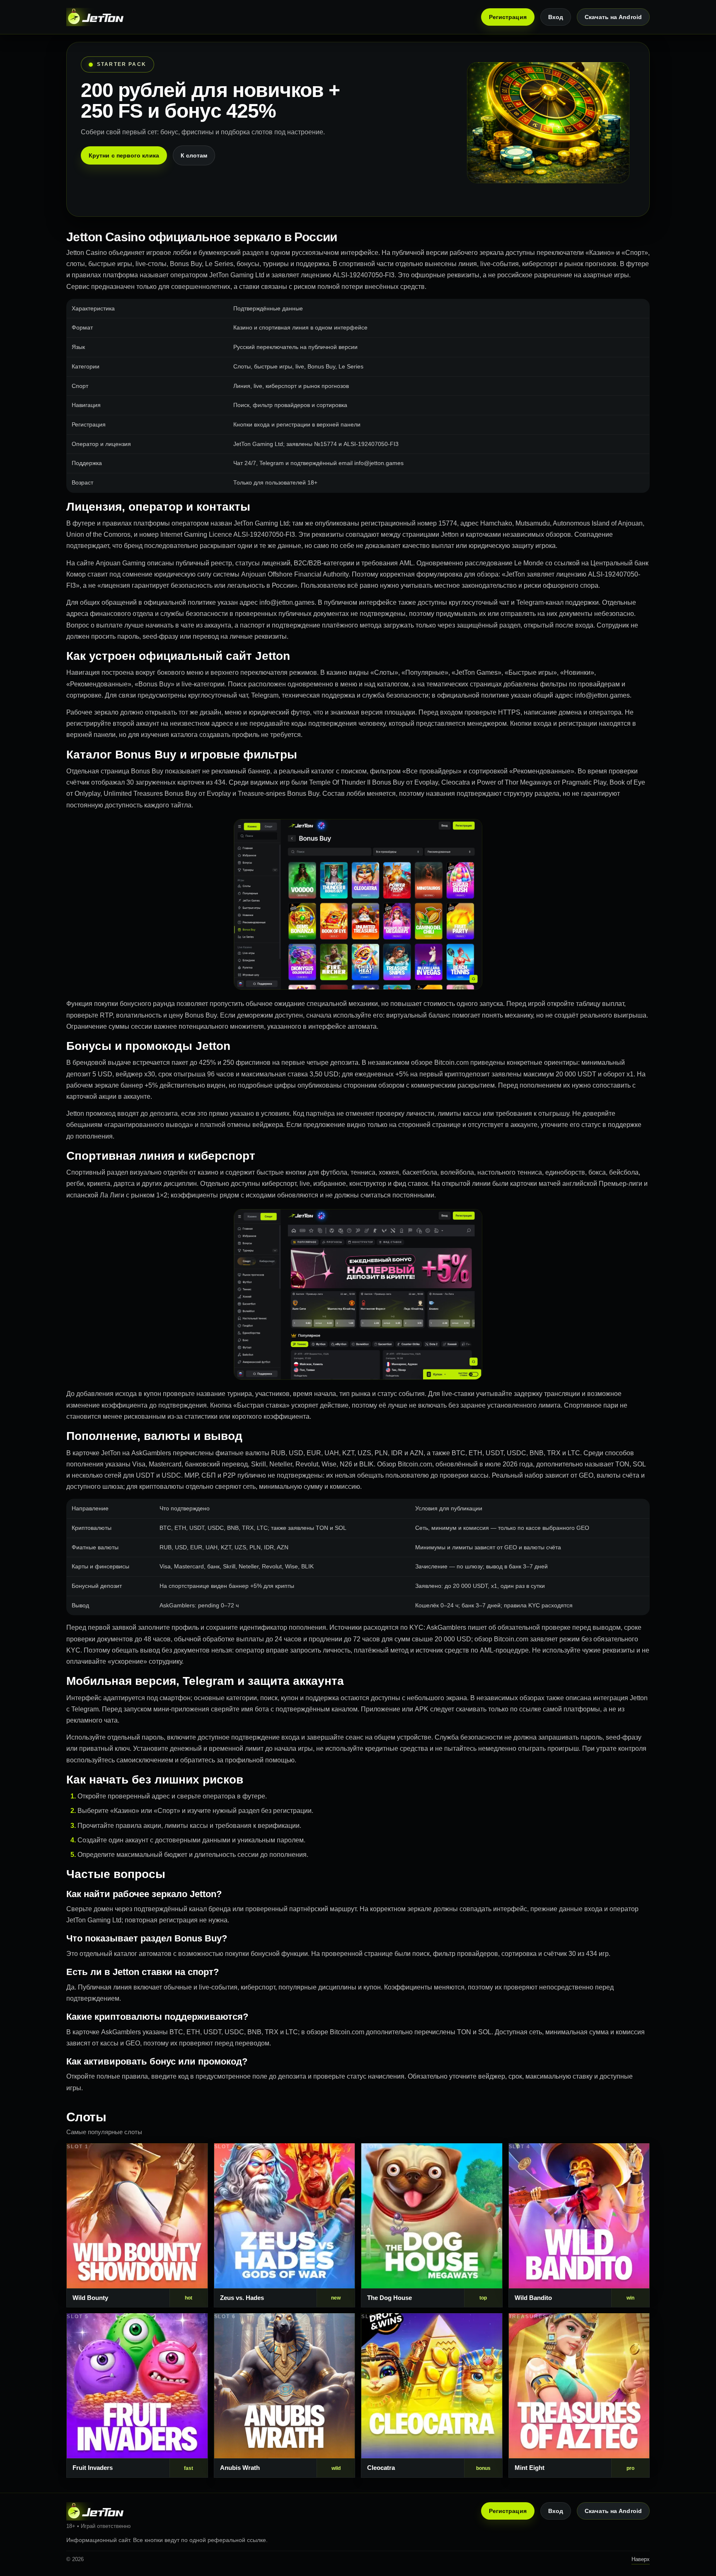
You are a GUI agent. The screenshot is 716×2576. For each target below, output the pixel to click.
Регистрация (508, 17)
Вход (556, 17)
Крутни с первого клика (124, 155)
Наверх (641, 2559)
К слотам (194, 155)
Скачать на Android (613, 17)
